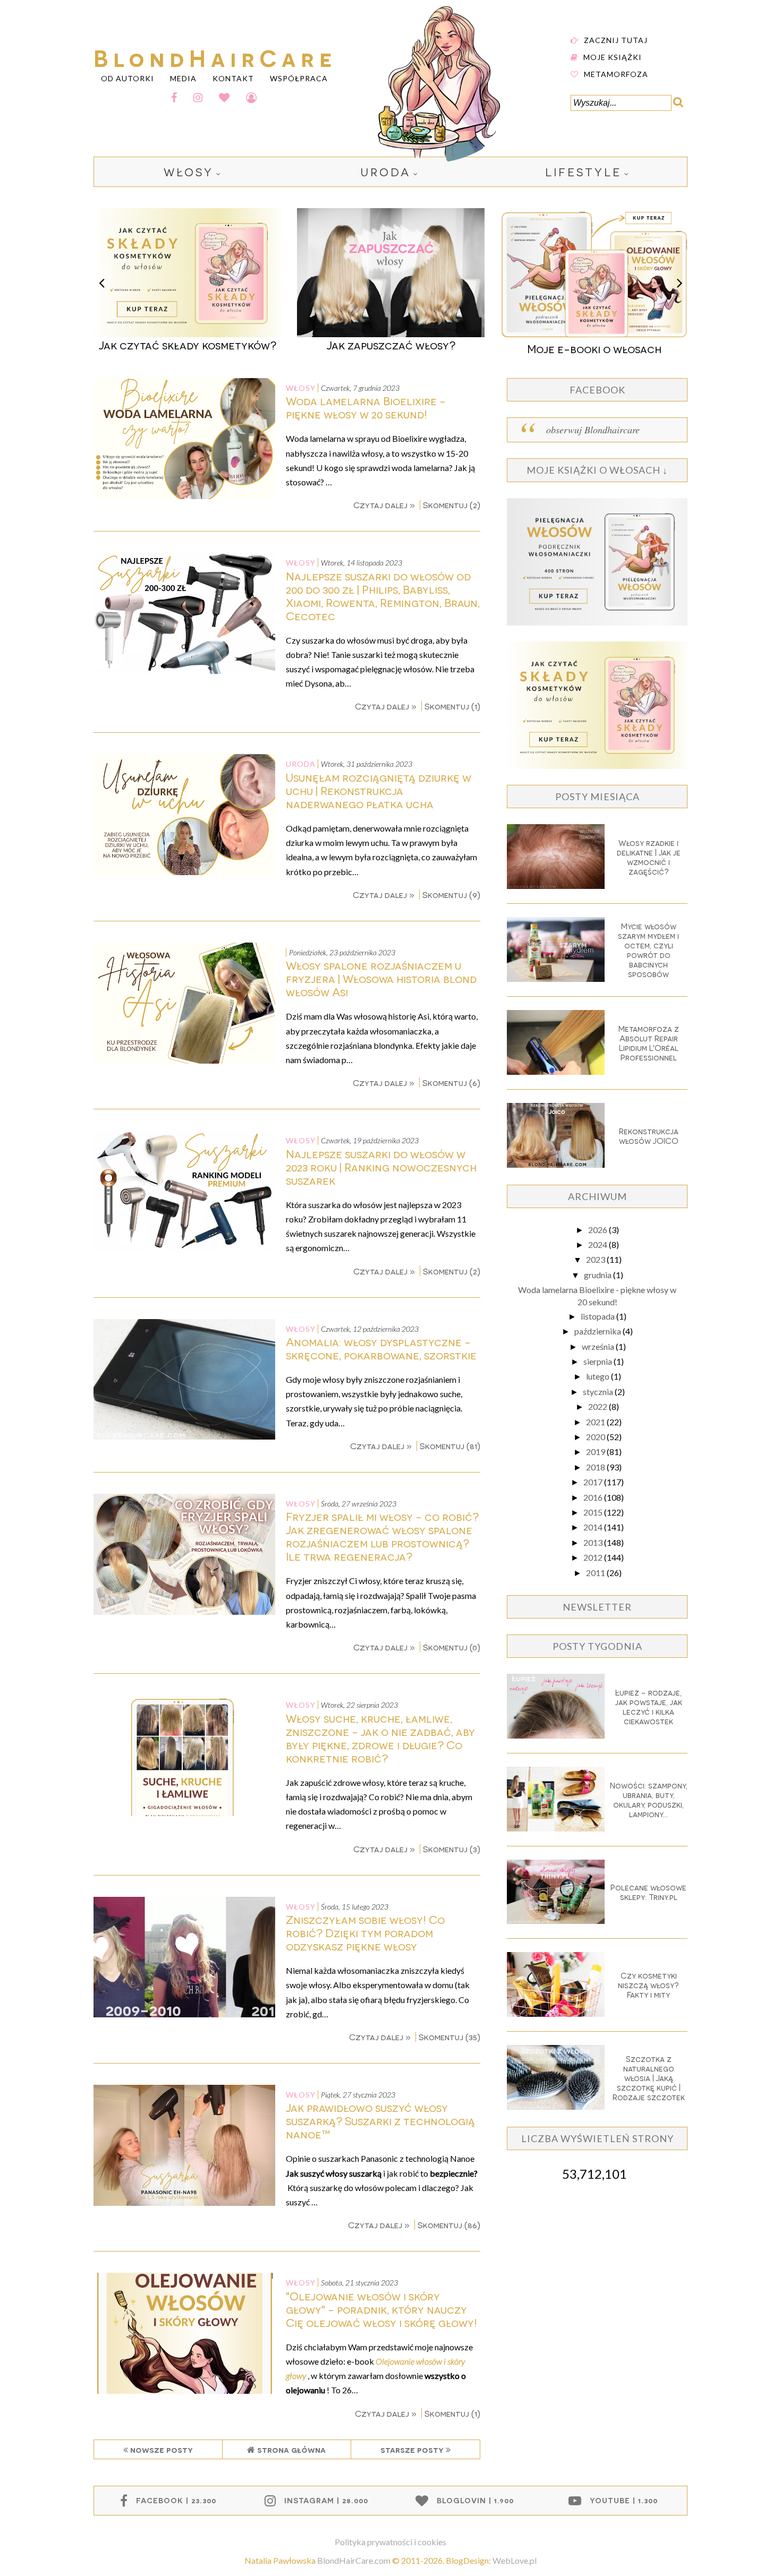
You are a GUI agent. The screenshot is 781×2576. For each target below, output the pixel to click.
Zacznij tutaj (616, 40)
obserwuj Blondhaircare (593, 430)
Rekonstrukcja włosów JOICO (649, 1136)
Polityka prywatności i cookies (390, 2542)
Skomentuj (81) (450, 1446)
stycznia (599, 1392)
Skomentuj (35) (449, 2037)
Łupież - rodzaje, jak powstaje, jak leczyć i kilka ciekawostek (649, 1707)
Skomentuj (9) (451, 895)
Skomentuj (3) (452, 1849)
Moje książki (613, 57)
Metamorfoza (616, 74)
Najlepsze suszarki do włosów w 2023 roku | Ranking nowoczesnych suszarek (381, 1167)
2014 (594, 1527)
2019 (596, 1452)
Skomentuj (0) (452, 1647)
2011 (596, 1573)
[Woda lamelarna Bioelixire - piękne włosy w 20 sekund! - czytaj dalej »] (184, 496)
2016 (594, 1497)
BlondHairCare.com (354, 2560)
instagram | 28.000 (326, 2500)
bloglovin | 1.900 (475, 2500)
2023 (596, 1259)
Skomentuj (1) (452, 706)
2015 (594, 1512)
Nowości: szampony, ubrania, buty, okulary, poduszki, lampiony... (649, 1800)
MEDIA (183, 78)
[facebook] (174, 97)
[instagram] (198, 97)
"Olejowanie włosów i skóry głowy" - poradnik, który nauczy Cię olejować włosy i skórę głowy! (381, 2309)
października (599, 1331)
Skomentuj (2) (452, 505)
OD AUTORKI (128, 78)
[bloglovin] (224, 97)
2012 (594, 1557)
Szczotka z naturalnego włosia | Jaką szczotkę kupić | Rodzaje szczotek (649, 2078)
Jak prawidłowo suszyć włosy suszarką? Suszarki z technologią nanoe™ (380, 2121)
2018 (596, 1467)
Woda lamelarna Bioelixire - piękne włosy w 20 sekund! (366, 407)
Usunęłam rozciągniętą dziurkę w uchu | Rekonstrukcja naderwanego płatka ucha (379, 790)
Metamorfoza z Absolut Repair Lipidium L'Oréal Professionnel (649, 1043)
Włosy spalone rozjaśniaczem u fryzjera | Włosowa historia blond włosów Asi (381, 978)
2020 (596, 1437)
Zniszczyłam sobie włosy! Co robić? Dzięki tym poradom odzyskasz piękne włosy (365, 1933)
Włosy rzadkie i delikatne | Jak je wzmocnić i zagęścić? (649, 857)
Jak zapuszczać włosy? (188, 345)
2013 (594, 1542)
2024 (599, 1244)
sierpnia (599, 1361)
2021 (596, 1422)
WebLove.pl (515, 2560)
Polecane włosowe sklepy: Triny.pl (648, 1892)
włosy (189, 172)
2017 (594, 1482)
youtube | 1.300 (624, 2500)
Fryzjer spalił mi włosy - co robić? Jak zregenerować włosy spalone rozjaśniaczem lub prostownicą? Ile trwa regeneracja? (382, 1536)
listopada (599, 1316)
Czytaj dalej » (385, 505)
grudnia (599, 1275)
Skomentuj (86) (449, 2225)
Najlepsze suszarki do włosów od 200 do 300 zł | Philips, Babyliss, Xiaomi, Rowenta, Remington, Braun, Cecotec (383, 596)
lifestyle (583, 172)
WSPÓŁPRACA (299, 78)
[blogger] (252, 97)
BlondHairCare (215, 57)
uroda (386, 172)
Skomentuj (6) (451, 1082)
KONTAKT (233, 78)
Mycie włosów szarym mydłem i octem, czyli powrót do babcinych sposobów (648, 950)
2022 (599, 1406)
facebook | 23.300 (176, 2500)
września (599, 1346)
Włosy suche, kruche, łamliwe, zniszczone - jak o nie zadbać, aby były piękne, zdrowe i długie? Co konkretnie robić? (380, 1738)
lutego (599, 1376)
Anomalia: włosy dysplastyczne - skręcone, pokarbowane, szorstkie (381, 1348)
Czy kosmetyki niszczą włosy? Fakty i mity (648, 1985)
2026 (599, 1230)
